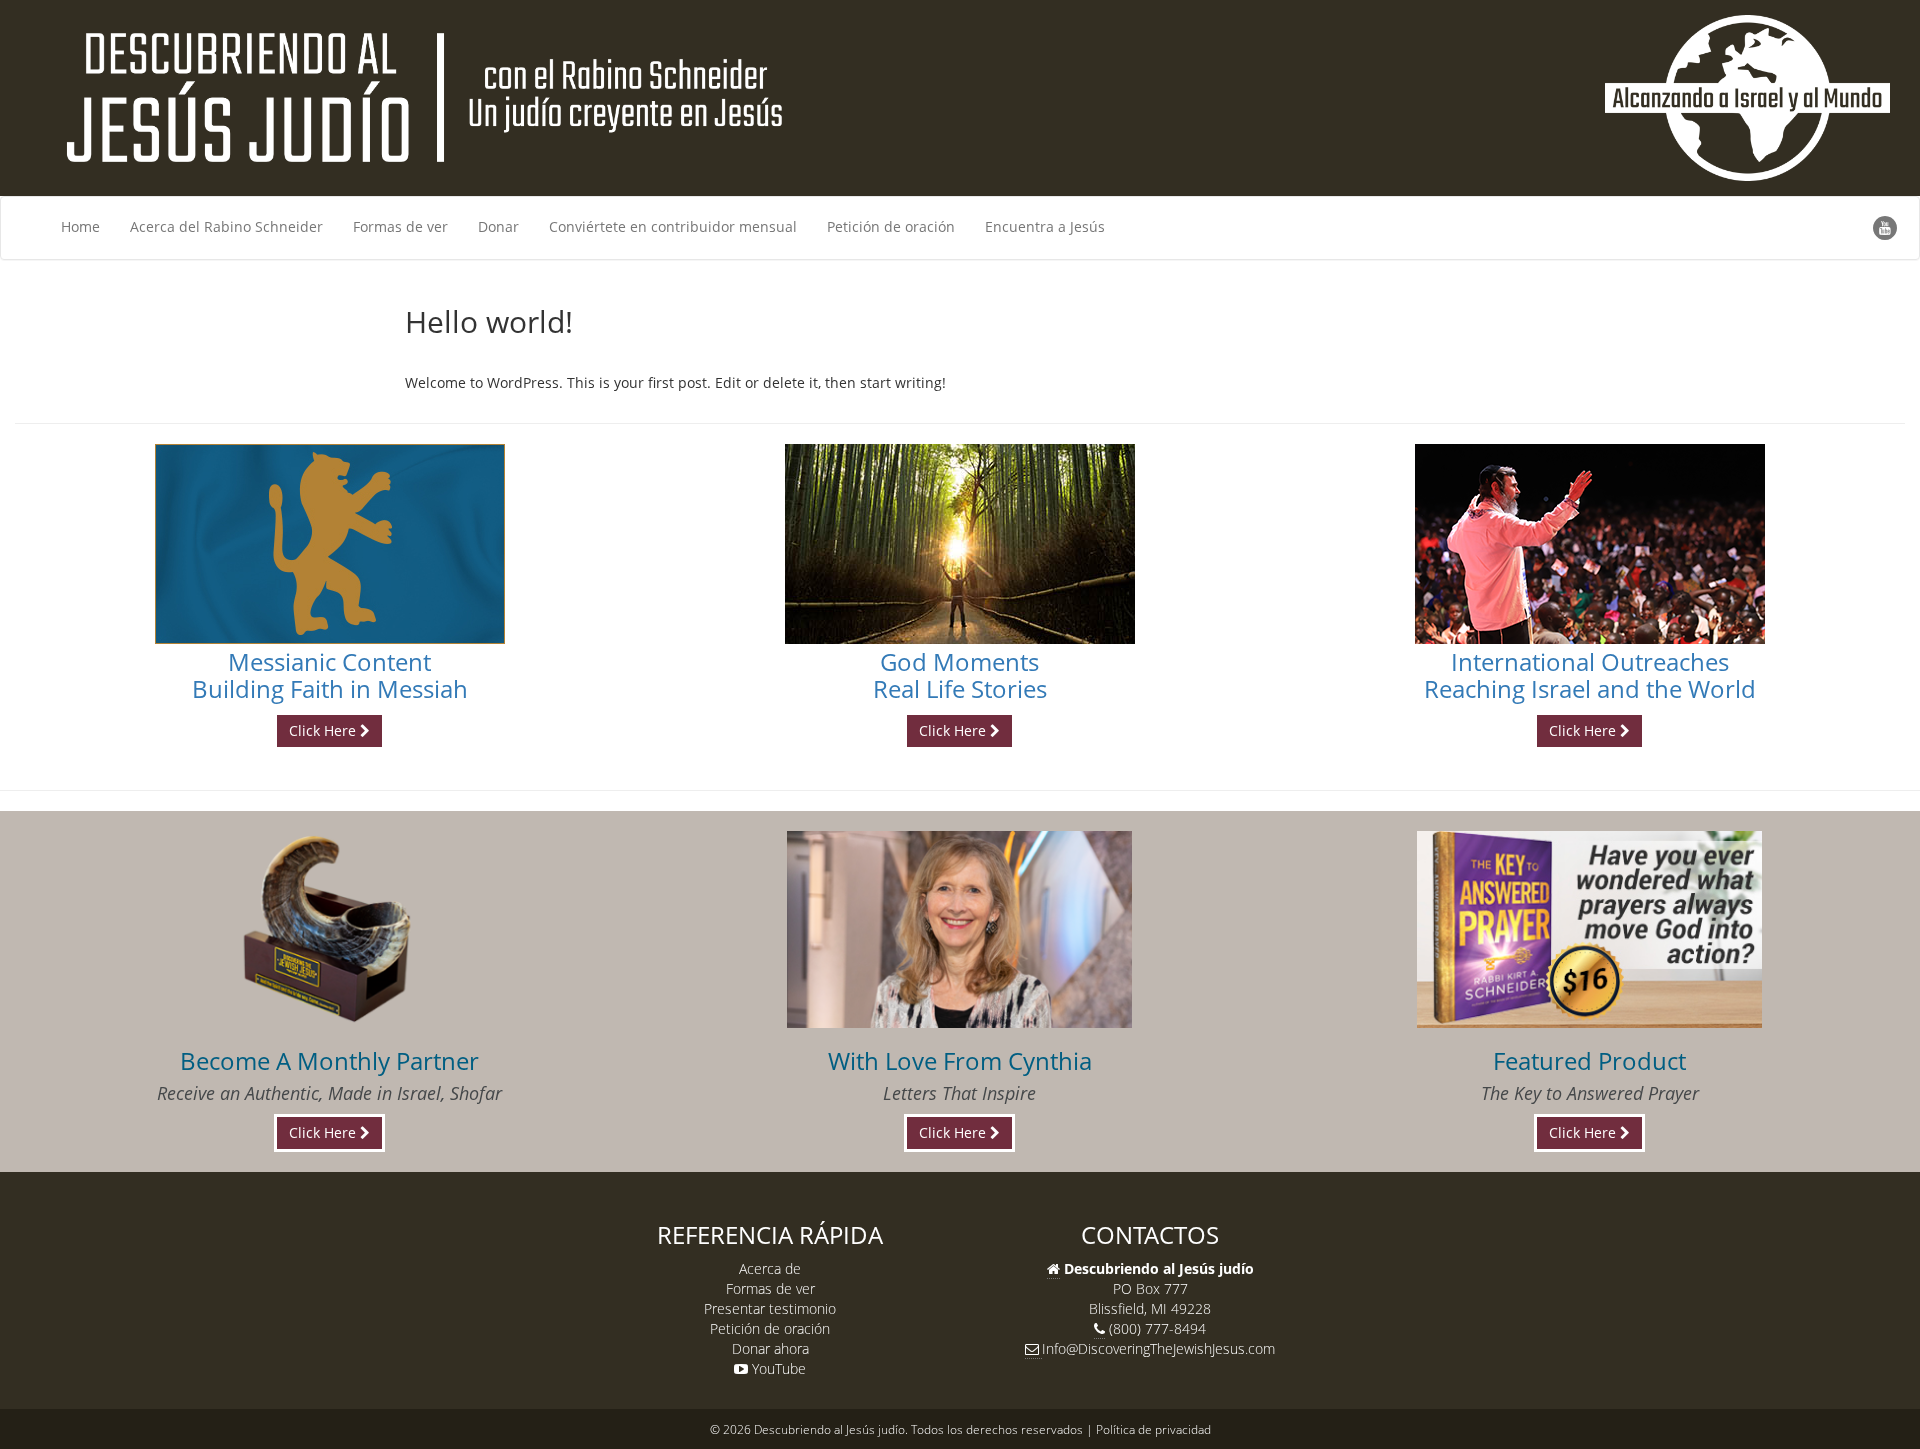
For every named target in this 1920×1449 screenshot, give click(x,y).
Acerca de (770, 1268)
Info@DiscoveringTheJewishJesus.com (1158, 1348)
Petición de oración (891, 226)
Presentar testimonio (770, 1308)
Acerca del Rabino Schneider (226, 226)
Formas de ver (400, 226)
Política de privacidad (1153, 1429)
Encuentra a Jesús (1045, 226)
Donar (498, 226)
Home (80, 226)
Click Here (324, 730)
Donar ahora (770, 1348)
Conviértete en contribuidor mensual (673, 226)
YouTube (777, 1368)
